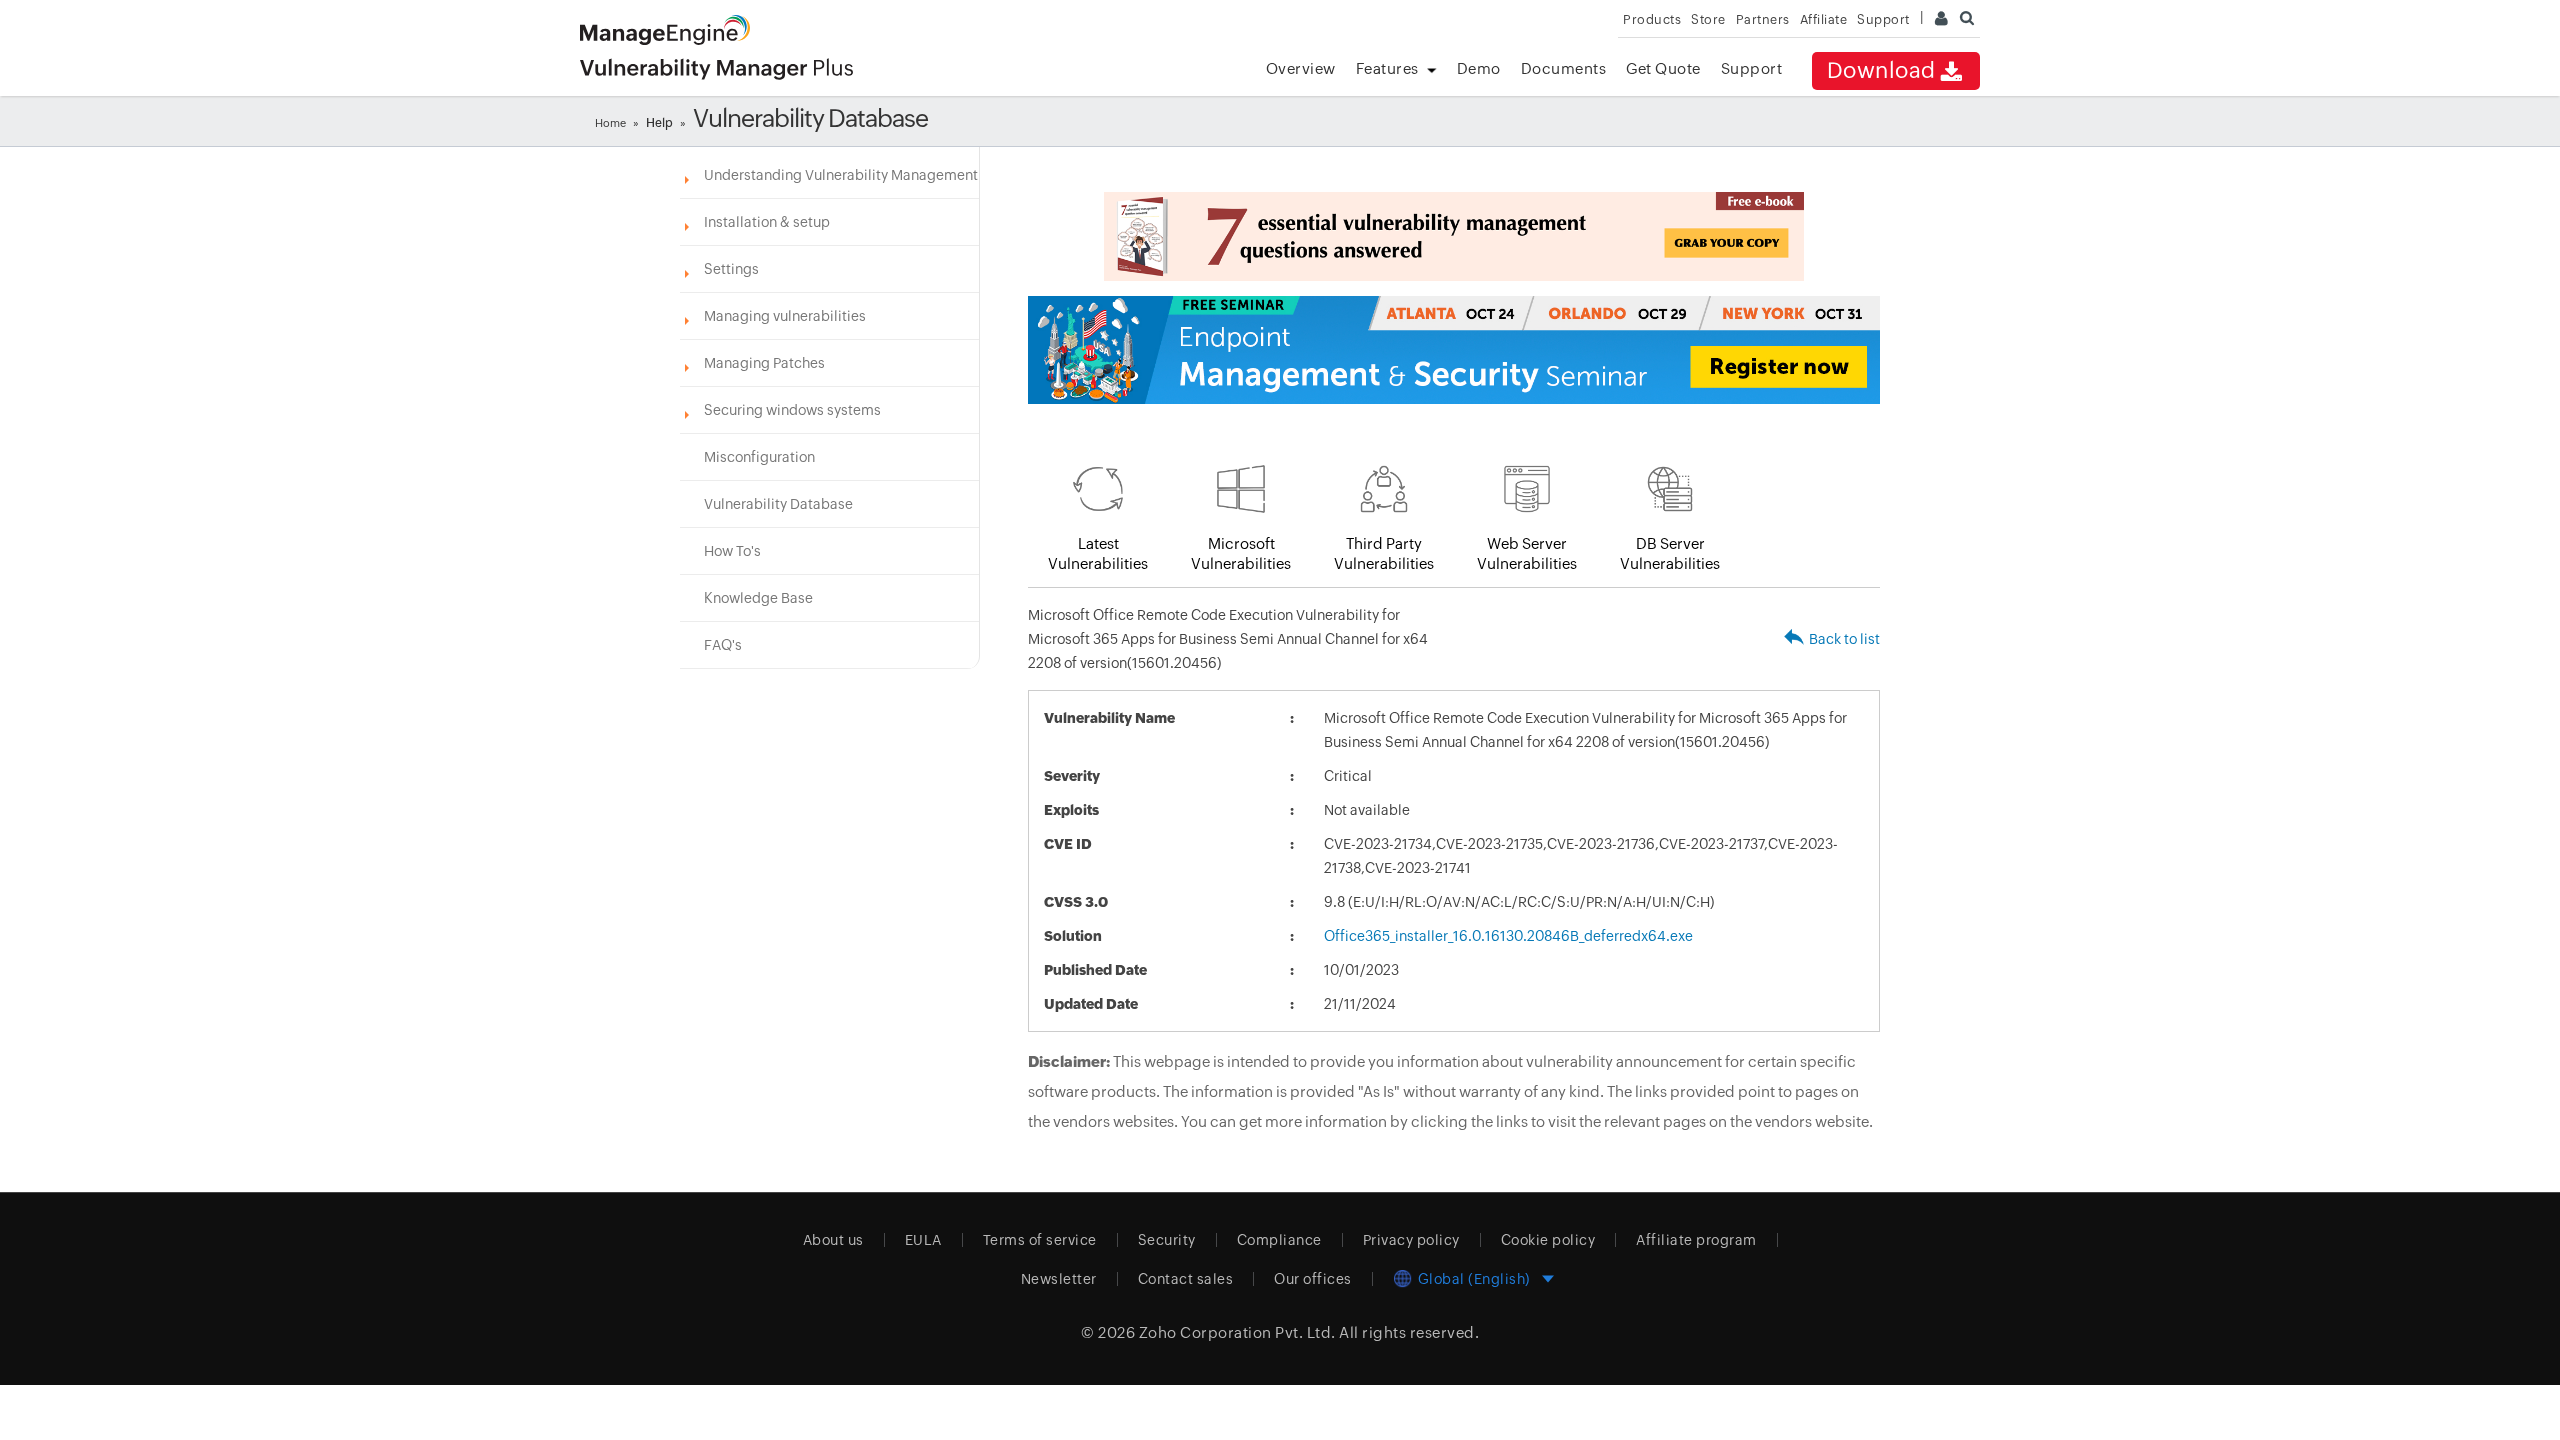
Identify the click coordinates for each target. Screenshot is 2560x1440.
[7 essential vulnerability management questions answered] (1454, 236)
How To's (732, 551)
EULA (923, 1240)
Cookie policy (1548, 1240)
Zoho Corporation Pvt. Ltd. (1237, 1332)
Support (1752, 68)
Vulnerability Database (778, 504)
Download (1881, 70)
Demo (1479, 68)
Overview (1301, 68)
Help (659, 123)
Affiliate (1824, 19)
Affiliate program (1696, 1240)
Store (1708, 19)
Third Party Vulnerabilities (1384, 553)
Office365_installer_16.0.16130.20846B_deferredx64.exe (1508, 936)
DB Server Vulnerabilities (1670, 553)
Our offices (1313, 1279)
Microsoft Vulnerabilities (1241, 553)
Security (1167, 1240)
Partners (1763, 19)
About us (833, 1240)
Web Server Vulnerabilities (1527, 553)
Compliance (1279, 1240)
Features (1387, 68)
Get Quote (1663, 68)
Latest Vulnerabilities (1098, 553)
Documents (1564, 68)
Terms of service (1040, 1240)
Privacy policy (1411, 1240)
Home (610, 123)
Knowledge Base (758, 598)
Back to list (1844, 639)
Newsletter (1059, 1279)
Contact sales (1186, 1279)
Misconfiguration (759, 457)
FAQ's (723, 645)
